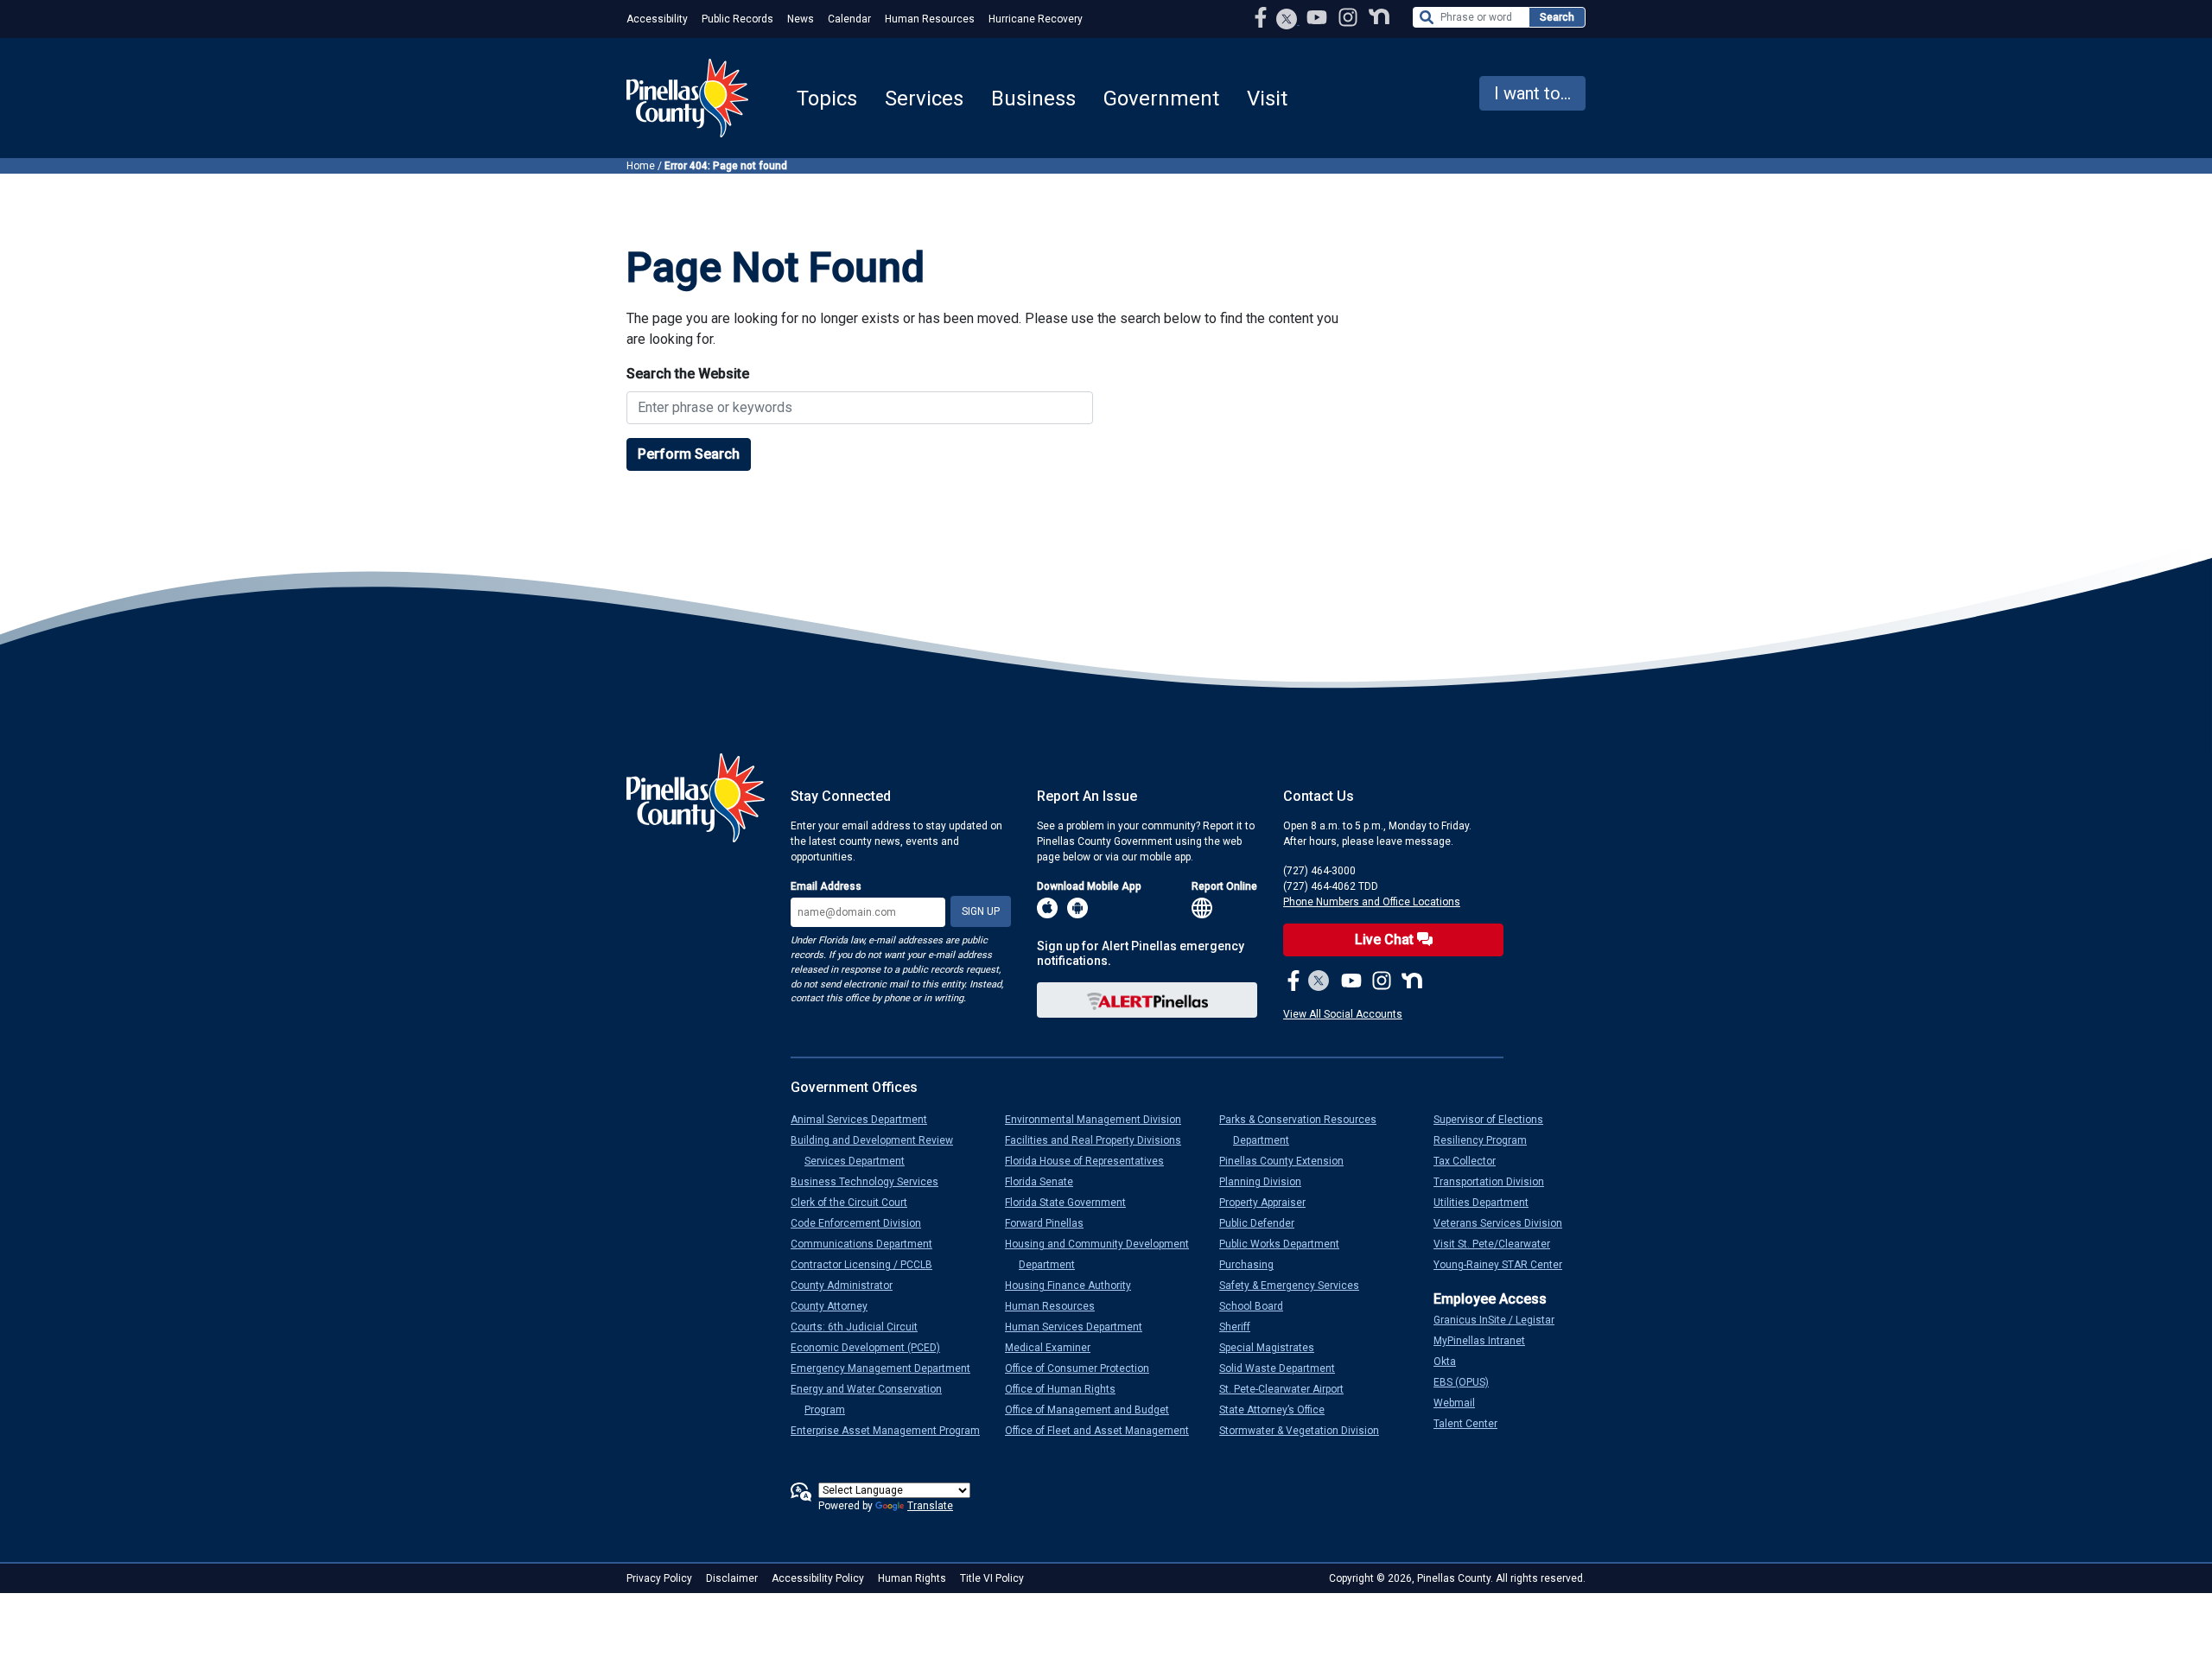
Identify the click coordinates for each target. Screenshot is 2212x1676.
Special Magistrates (1274, 1348)
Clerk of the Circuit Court (856, 1203)
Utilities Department (1488, 1203)
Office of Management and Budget (1094, 1410)
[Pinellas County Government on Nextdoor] (1379, 17)
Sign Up (981, 911)
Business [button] (1033, 98)
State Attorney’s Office (1279, 1410)
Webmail (1461, 1403)
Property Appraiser (1269, 1203)
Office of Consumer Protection (1084, 1368)
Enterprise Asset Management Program (892, 1431)
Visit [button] (1267, 98)
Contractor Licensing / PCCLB (868, 1265)
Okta (1452, 1362)
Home (641, 166)
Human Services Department (1081, 1327)
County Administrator (849, 1286)
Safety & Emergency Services (1296, 1286)
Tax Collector (1471, 1161)
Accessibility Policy (818, 1578)
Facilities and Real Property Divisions (1100, 1140)
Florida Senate (1046, 1182)
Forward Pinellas (1051, 1223)
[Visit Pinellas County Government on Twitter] (1287, 21)
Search (1557, 17)
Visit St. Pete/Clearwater (1499, 1244)
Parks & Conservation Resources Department (1305, 1130)
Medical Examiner (1055, 1348)
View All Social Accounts (1343, 1014)
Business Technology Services (871, 1182)
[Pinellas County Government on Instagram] (1350, 17)
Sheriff (1242, 1327)
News (801, 19)
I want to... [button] (1532, 93)
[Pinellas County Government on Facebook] (1262, 17)
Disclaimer (732, 1578)
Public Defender (1264, 1223)
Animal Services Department (866, 1120)
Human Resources (930, 19)
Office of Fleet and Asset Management (1104, 1431)
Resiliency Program (1487, 1140)
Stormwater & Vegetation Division (1306, 1431)
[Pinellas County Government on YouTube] (1319, 17)
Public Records (737, 19)
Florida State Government (1072, 1203)
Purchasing (1253, 1265)
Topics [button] (827, 98)
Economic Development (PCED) (872, 1348)
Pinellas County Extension (1288, 1161)
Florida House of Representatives (1091, 1161)
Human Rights (912, 1578)
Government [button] (1161, 98)
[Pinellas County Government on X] (1319, 982)
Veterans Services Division (1505, 1223)
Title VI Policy (992, 1578)
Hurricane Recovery (1036, 19)
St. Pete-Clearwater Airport (1288, 1389)
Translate (930, 1506)
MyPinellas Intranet (1486, 1341)
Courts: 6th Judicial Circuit (861, 1327)
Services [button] (924, 98)
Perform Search (689, 454)
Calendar (849, 19)
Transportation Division (1496, 1182)
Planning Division (1267, 1182)
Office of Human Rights (1067, 1389)
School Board (1258, 1306)
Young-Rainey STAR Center (1505, 1265)
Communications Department (868, 1244)
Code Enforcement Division (863, 1223)
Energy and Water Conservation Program (873, 1400)
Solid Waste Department (1284, 1368)
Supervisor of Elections (1495, 1120)
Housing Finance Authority (1075, 1286)
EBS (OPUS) (1468, 1382)
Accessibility (657, 19)
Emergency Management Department (887, 1368)
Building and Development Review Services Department (879, 1151)
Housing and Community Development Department (1104, 1254)
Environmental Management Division (1100, 1120)
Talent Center (1472, 1424)
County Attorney (836, 1306)
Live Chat (1386, 940)
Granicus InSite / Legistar (1501, 1320)
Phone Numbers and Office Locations (1372, 902)
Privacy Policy (659, 1578)
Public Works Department (1286, 1244)
